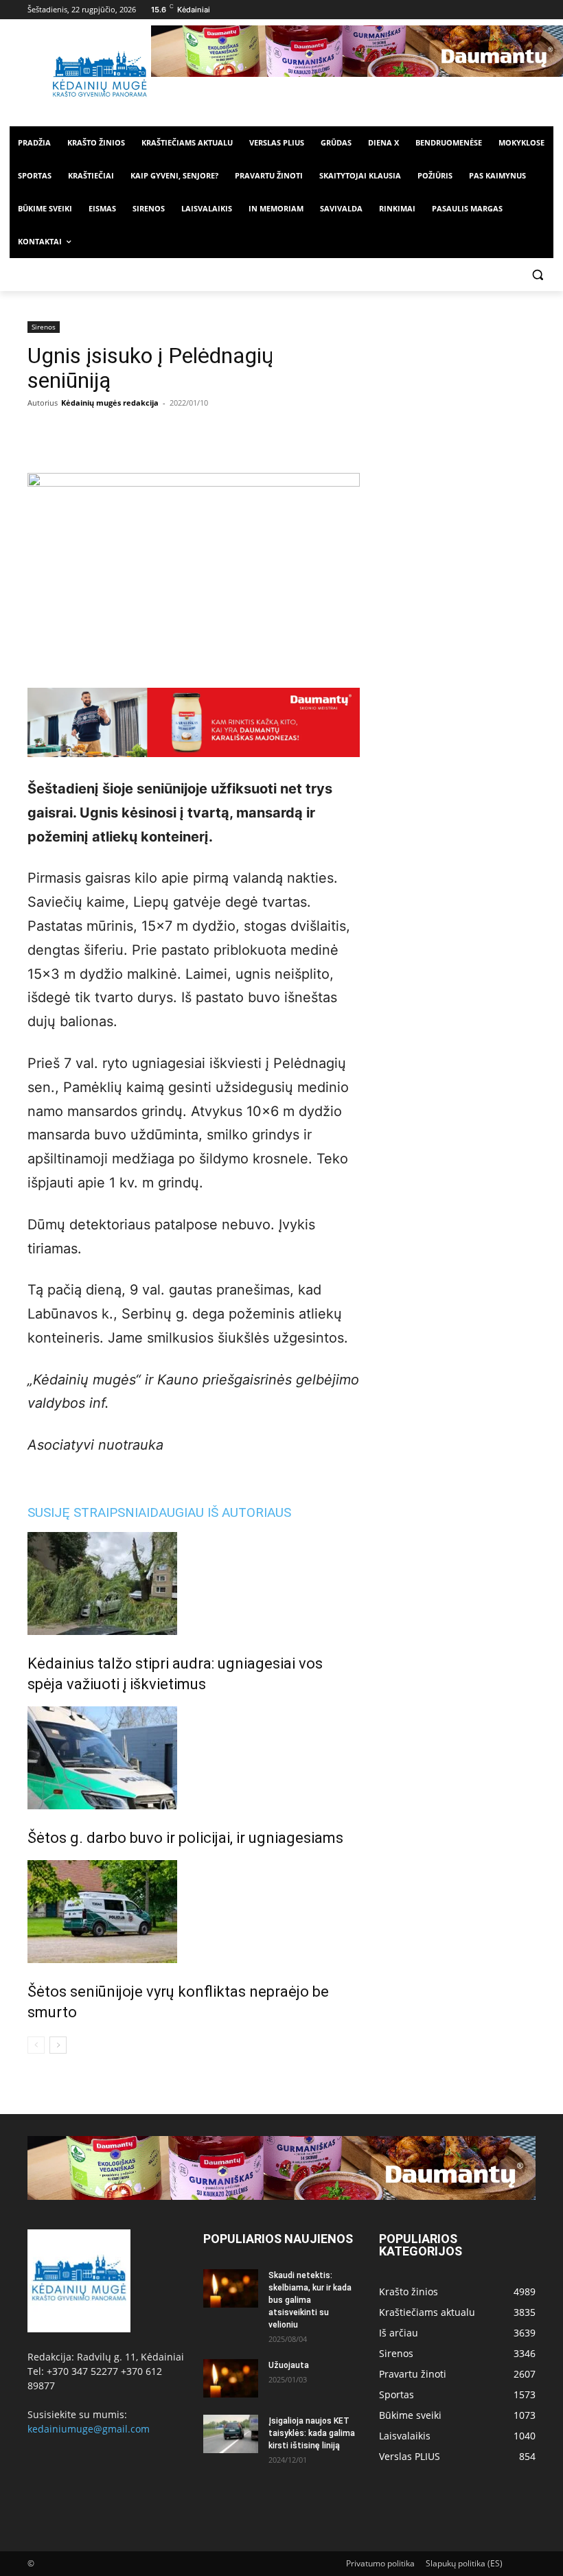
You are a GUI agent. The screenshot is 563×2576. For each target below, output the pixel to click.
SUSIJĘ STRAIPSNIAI (89, 1512)
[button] (537, 275)
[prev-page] (36, 2045)
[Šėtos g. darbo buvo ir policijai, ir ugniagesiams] (194, 1758)
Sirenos (44, 327)
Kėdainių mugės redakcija (110, 403)
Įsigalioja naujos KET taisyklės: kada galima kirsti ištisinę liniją (312, 2433)
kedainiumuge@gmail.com (89, 2429)
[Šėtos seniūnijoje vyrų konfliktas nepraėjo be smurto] (194, 1912)
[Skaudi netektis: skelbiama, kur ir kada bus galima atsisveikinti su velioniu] (231, 2288)
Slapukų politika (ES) (464, 2563)
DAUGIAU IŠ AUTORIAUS (220, 1512)
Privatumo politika (380, 2563)
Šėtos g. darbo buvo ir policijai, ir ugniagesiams (185, 1838)
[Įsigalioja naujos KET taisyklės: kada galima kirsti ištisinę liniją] (231, 2434)
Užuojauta (289, 2365)
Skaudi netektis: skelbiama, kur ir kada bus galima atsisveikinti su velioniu (310, 2300)
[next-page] (58, 2045)
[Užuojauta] (231, 2378)
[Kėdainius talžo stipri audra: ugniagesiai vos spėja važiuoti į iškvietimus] (194, 1583)
